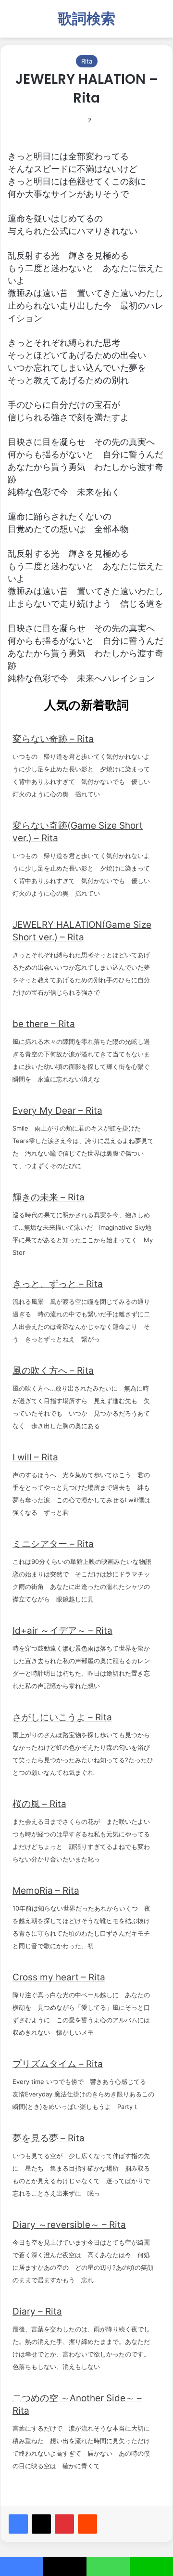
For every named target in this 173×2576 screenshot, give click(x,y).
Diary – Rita (37, 2311)
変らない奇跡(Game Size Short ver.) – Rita (78, 832)
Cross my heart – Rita (59, 1977)
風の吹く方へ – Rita (53, 1371)
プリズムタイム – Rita (58, 2064)
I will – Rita (35, 1457)
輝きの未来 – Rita (49, 1197)
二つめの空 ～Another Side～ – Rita (77, 2404)
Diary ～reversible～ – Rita (69, 2225)
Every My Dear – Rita (57, 1111)
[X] (41, 2524)
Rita (87, 61)
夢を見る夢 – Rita (49, 2138)
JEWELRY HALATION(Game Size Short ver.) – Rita (82, 931)
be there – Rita (44, 1024)
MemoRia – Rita (46, 1891)
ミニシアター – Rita (53, 1544)
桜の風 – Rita (39, 1804)
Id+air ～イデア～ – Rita (62, 1631)
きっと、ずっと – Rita (58, 1284)
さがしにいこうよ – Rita (62, 1717)
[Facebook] (18, 2524)
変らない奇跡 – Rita (53, 739)
